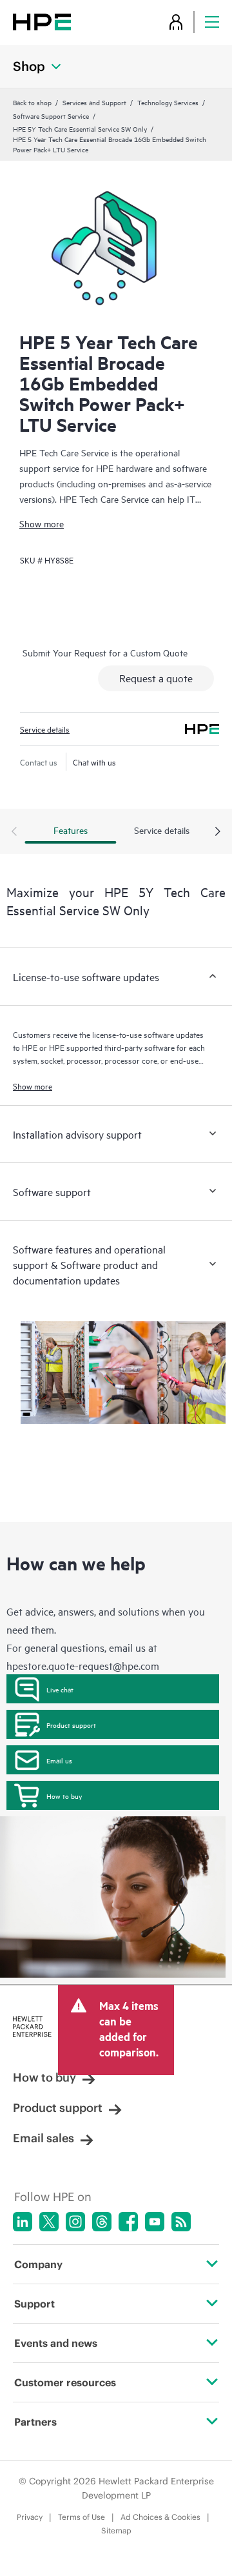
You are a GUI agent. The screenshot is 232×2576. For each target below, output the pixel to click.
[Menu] (212, 22)
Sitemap (116, 2530)
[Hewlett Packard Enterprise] (42, 22)
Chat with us (94, 762)
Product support (71, 1725)
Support (34, 2304)
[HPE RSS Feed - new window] (181, 2222)
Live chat (60, 1689)
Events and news (56, 2343)
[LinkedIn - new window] (23, 2222)
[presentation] (218, 832)
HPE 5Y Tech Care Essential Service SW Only (80, 128)
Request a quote (156, 678)
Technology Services (168, 102)
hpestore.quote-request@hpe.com (83, 1665)
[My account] (176, 22)
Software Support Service (51, 116)
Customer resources (65, 2382)
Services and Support (94, 102)
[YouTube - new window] (155, 2222)
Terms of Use (82, 2517)
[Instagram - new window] (75, 2222)
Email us (59, 1760)
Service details (45, 729)
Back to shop (32, 102)
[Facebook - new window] (128, 2222)
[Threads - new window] (102, 2222)
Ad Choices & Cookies (160, 2517)
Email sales (43, 2138)
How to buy (64, 1796)
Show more (42, 523)
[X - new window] (49, 2222)
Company (38, 2264)
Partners (35, 2422)
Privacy (30, 2517)
